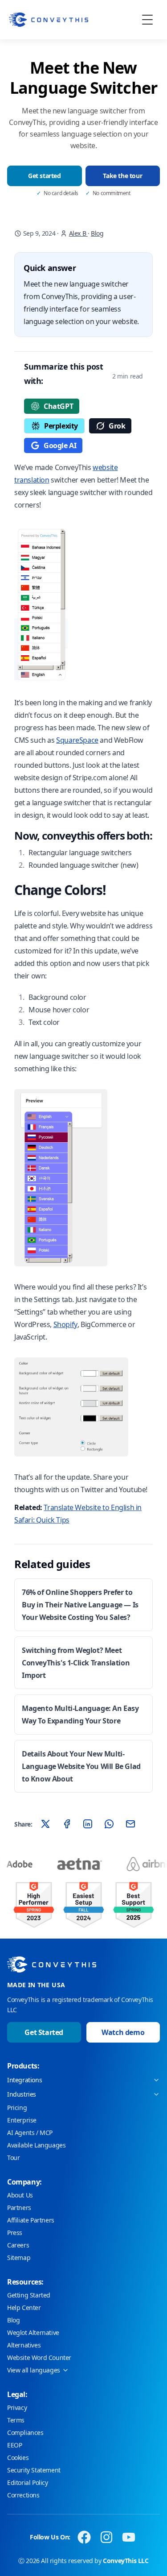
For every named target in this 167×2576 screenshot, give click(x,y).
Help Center (24, 2308)
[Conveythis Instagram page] (106, 2537)
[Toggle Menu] (147, 20)
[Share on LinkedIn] (88, 1824)
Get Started (44, 2032)
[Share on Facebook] (67, 1824)
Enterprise (22, 2120)
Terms (16, 2420)
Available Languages (36, 2145)
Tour (13, 2158)
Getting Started (29, 2295)
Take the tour (122, 176)
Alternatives (24, 2345)
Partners (19, 2208)
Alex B (78, 233)
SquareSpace (77, 740)
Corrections (23, 2495)
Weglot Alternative (33, 2333)
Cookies (18, 2457)
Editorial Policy (28, 2482)
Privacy (17, 2407)
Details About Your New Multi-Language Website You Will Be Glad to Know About (81, 1766)
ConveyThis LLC (126, 2561)
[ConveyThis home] (49, 20)
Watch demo (123, 2032)
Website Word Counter (39, 2358)
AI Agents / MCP (30, 2133)
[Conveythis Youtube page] (129, 2537)
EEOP (14, 2445)
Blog (97, 233)
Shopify (65, 1324)
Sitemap (19, 2258)
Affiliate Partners (31, 2220)
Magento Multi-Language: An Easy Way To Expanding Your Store (80, 1715)
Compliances (25, 2432)
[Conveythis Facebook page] (84, 2537)
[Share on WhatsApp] (109, 1824)
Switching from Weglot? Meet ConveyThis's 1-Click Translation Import (76, 1663)
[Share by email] (130, 1824)
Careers (18, 2245)
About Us (20, 2195)
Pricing (17, 2108)
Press (15, 2233)
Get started (45, 176)
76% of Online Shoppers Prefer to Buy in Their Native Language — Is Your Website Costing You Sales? (80, 1605)
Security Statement (34, 2470)
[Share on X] (45, 1824)
